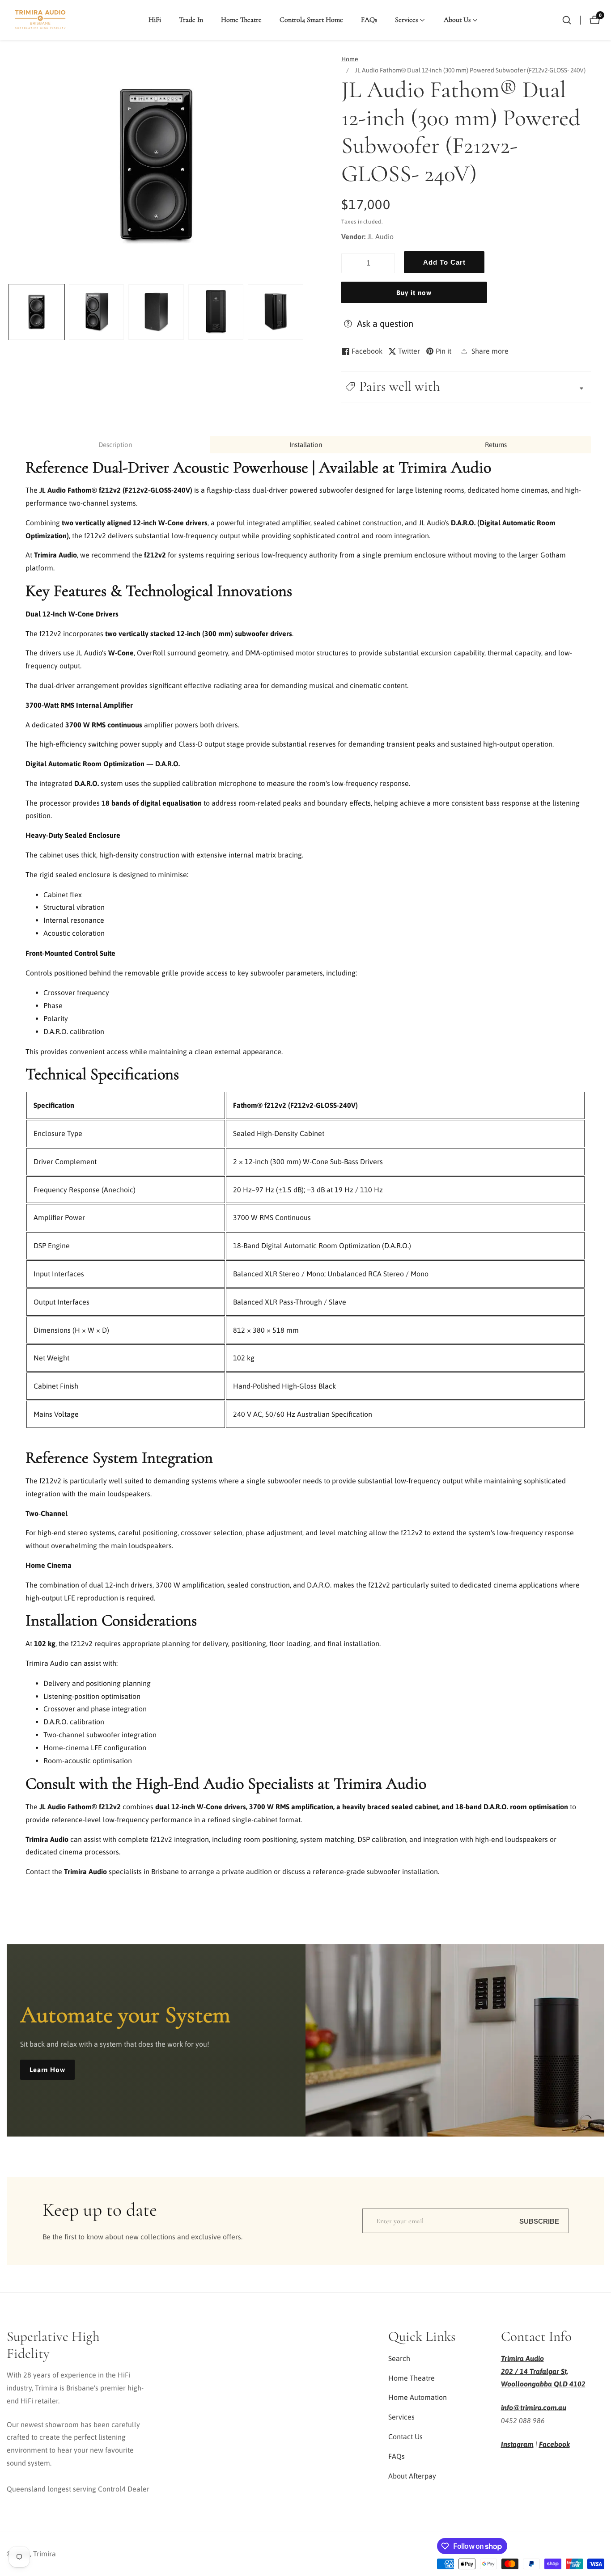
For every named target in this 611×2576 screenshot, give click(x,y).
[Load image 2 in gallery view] (97, 312)
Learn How (47, 2070)
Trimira (45, 2554)
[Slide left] (10, 312)
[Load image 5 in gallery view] (276, 312)
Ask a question (385, 323)
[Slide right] (302, 312)
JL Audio (380, 236)
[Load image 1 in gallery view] (37, 312)
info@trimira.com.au (534, 2407)
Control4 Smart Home (311, 20)
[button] (406, 20)
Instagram (517, 2444)
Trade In (191, 20)
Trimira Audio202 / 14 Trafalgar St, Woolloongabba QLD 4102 (543, 2371)
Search (399, 2358)
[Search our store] (567, 20)
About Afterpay (412, 2476)
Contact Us (405, 2437)
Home (350, 59)
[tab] (115, 445)
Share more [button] (490, 351)
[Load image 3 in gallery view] (156, 312)
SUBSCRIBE (539, 2221)
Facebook (554, 2444)
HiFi (155, 20)
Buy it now (414, 293)
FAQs (369, 20)
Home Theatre (241, 20)
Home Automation (418, 2397)
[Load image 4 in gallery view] (216, 312)
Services (401, 2417)
